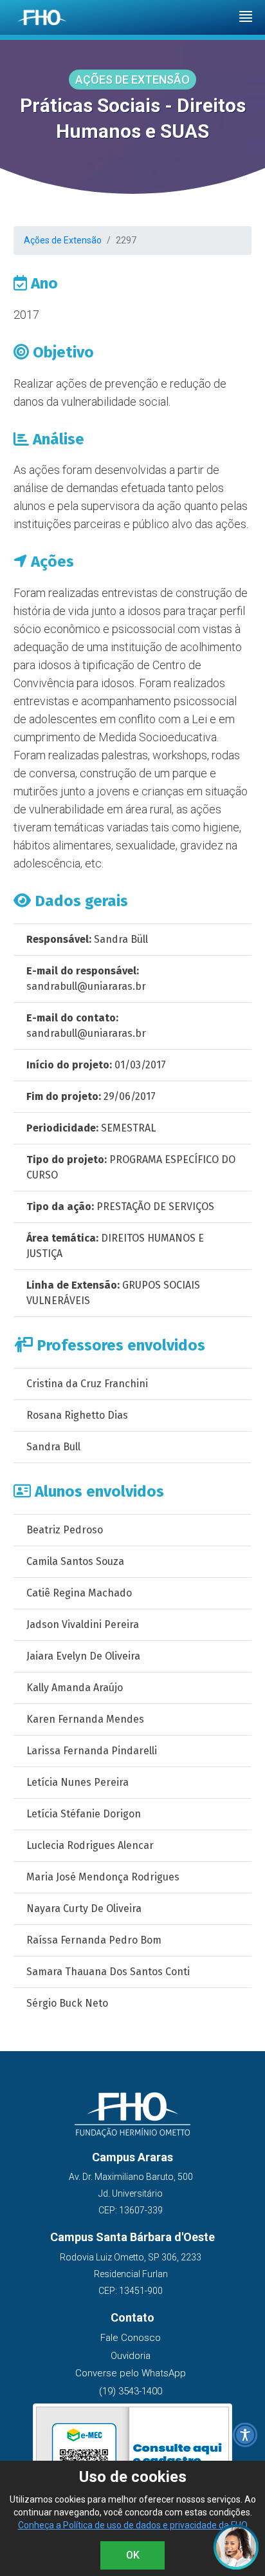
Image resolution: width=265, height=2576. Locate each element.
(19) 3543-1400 (131, 2391)
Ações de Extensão (63, 240)
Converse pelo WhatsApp (131, 2373)
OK (133, 2555)
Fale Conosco (131, 2338)
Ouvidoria (131, 2356)
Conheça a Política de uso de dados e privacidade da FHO (133, 2525)
